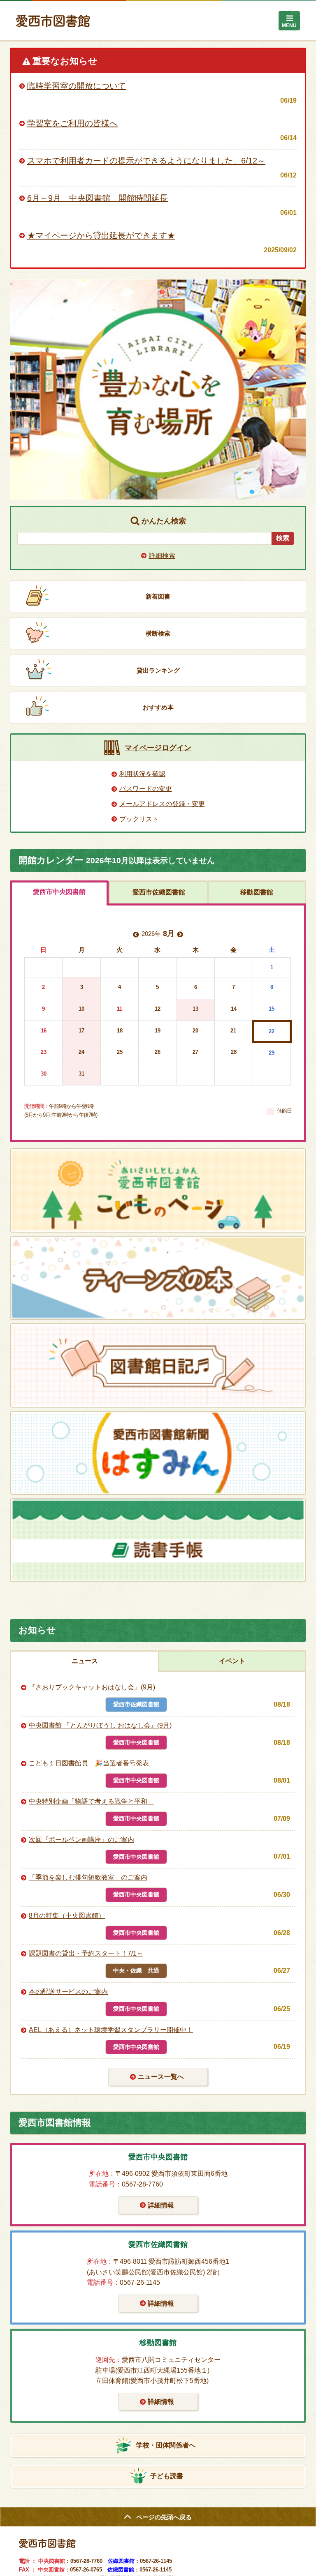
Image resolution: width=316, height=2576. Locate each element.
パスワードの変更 (146, 789)
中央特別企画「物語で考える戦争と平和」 (91, 1801)
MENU (289, 25)
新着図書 (158, 596)
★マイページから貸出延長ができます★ (101, 235)
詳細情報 (161, 2205)
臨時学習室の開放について (77, 86)
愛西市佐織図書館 (159, 892)
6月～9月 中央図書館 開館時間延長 (98, 198)
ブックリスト (139, 819)
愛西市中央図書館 (59, 892)
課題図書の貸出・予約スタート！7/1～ (86, 1953)
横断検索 (158, 633)
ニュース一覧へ (161, 2077)
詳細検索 (162, 556)
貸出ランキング (158, 670)
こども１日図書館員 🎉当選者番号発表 (89, 1763)
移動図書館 (257, 892)
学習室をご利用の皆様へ (72, 123)
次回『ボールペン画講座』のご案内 (81, 1840)
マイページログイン (158, 748)
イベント (232, 1661)
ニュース (85, 1661)
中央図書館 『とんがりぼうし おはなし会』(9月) (100, 1725)
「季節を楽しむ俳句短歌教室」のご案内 (88, 1877)
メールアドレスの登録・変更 (162, 804)
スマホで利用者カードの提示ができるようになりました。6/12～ (146, 161)
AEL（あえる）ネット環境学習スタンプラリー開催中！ (111, 2030)
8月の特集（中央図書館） (67, 1916)
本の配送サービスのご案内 (68, 1992)
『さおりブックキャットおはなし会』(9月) (92, 1687)
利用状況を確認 (142, 774)
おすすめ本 (158, 707)
